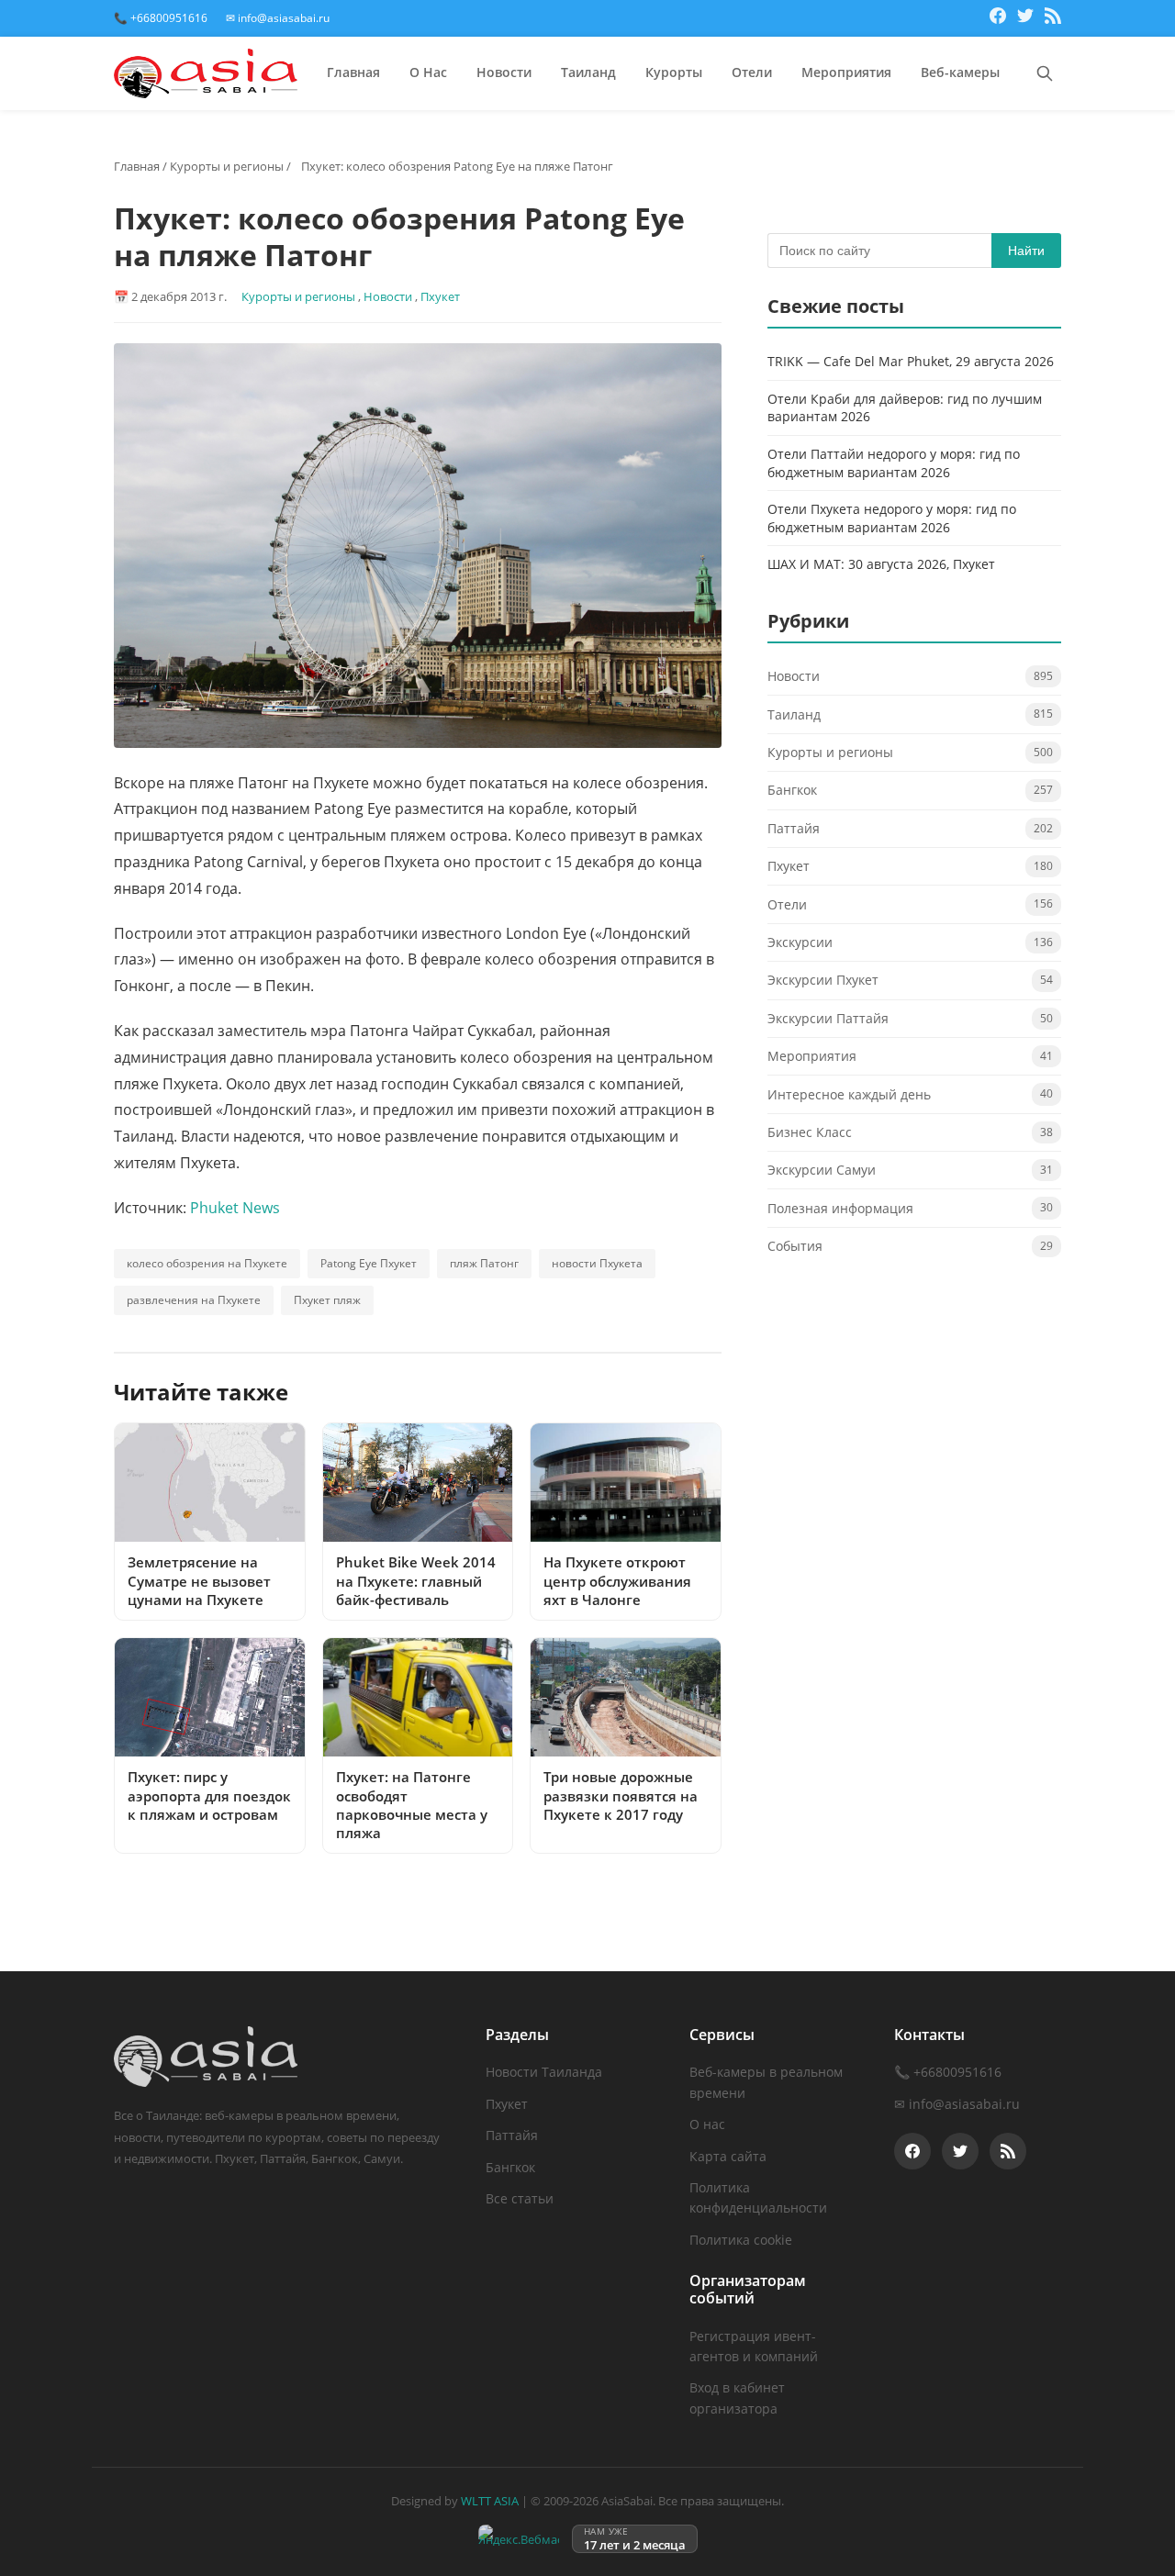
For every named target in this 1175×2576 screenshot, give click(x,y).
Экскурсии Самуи (822, 1171)
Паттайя (794, 828)
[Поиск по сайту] (1045, 73)
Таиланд (588, 72)
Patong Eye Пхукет (369, 1263)
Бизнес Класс (810, 1132)
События (795, 1246)
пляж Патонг (484, 1263)
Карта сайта (728, 2156)
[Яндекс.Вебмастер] (519, 2539)
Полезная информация (840, 1208)
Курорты (674, 72)
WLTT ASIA (490, 2501)
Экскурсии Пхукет (823, 981)
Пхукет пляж (327, 1300)
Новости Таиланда (544, 2072)
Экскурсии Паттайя (828, 1018)
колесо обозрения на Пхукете (207, 1263)
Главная (353, 72)
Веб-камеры (960, 72)
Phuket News (235, 1208)
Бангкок (792, 791)
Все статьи (520, 2198)
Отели (752, 72)
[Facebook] (998, 18)
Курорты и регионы (227, 166)
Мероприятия (846, 72)
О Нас (428, 72)
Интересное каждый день (849, 1094)
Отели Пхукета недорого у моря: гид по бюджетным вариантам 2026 (892, 518)
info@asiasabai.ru (964, 2104)
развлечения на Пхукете (194, 1300)
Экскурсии (800, 942)
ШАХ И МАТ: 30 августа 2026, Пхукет (881, 565)
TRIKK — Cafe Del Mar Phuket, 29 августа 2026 (911, 361)
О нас (707, 2124)
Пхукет (440, 296)
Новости (504, 72)
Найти (1026, 251)
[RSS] (1053, 18)
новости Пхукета (597, 1263)
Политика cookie (741, 2240)
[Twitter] (1025, 18)
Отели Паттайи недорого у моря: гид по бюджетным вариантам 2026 (894, 463)
